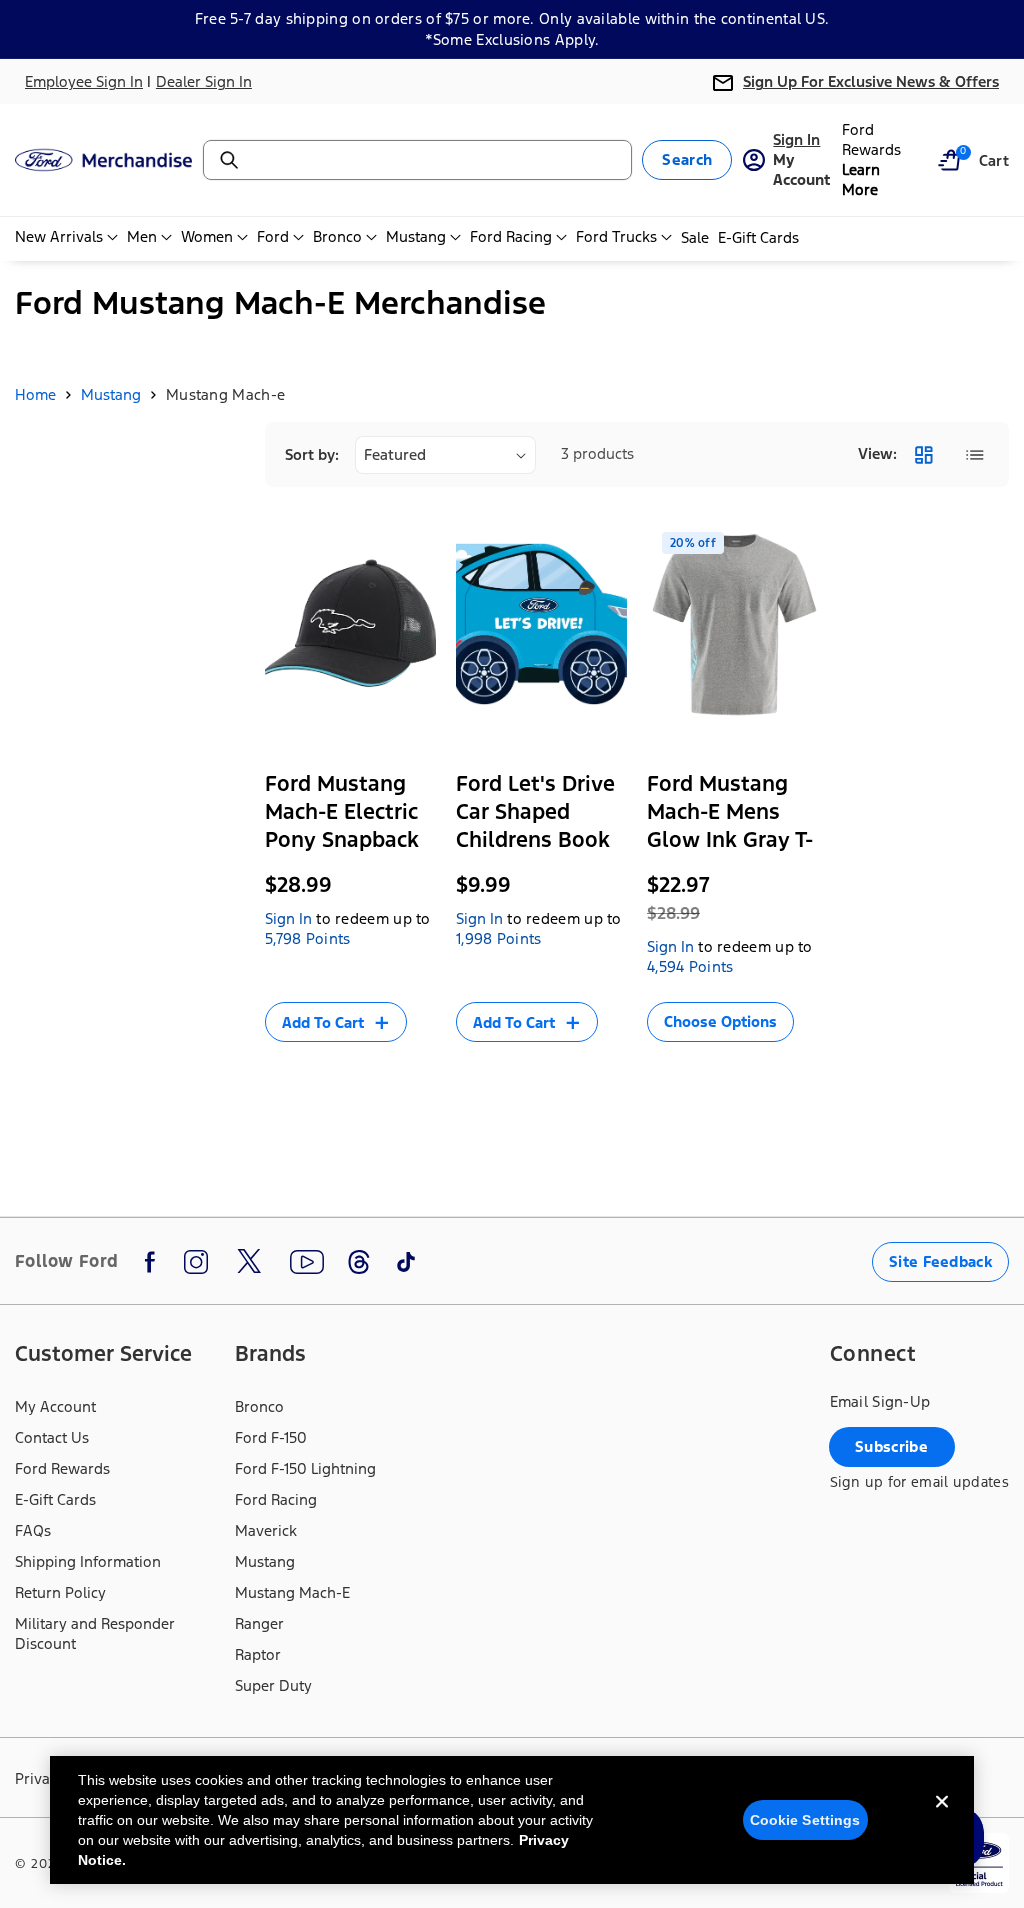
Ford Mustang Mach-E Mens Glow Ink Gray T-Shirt (730, 825)
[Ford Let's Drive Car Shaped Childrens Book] (541, 624)
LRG (675, 1044)
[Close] (942, 1818)
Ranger (259, 1623)
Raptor (258, 1654)
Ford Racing (276, 1499)
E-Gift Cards (55, 1499)
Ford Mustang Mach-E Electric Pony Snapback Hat (342, 825)
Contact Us (52, 1437)
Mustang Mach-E (292, 1592)
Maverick (266, 1530)
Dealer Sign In (204, 81)
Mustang (111, 394)
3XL (681, 1079)
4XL (736, 1079)
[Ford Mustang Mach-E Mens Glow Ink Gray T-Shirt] (732, 624)
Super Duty (273, 1685)
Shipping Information (88, 1561)
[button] (949, 160)
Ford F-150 (271, 1437)
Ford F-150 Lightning (305, 1468)
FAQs (33, 1530)
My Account (55, 1406)
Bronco (259, 1406)
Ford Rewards (62, 1468)
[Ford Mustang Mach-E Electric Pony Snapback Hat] (350, 624)
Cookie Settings (805, 1820)
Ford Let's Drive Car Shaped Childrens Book (535, 811)
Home (35, 394)
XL (727, 1044)
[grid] (923, 454)
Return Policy (60, 1592)
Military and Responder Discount (95, 1633)
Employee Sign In (84, 81)
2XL (778, 1044)
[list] (974, 454)
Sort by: (312, 454)
